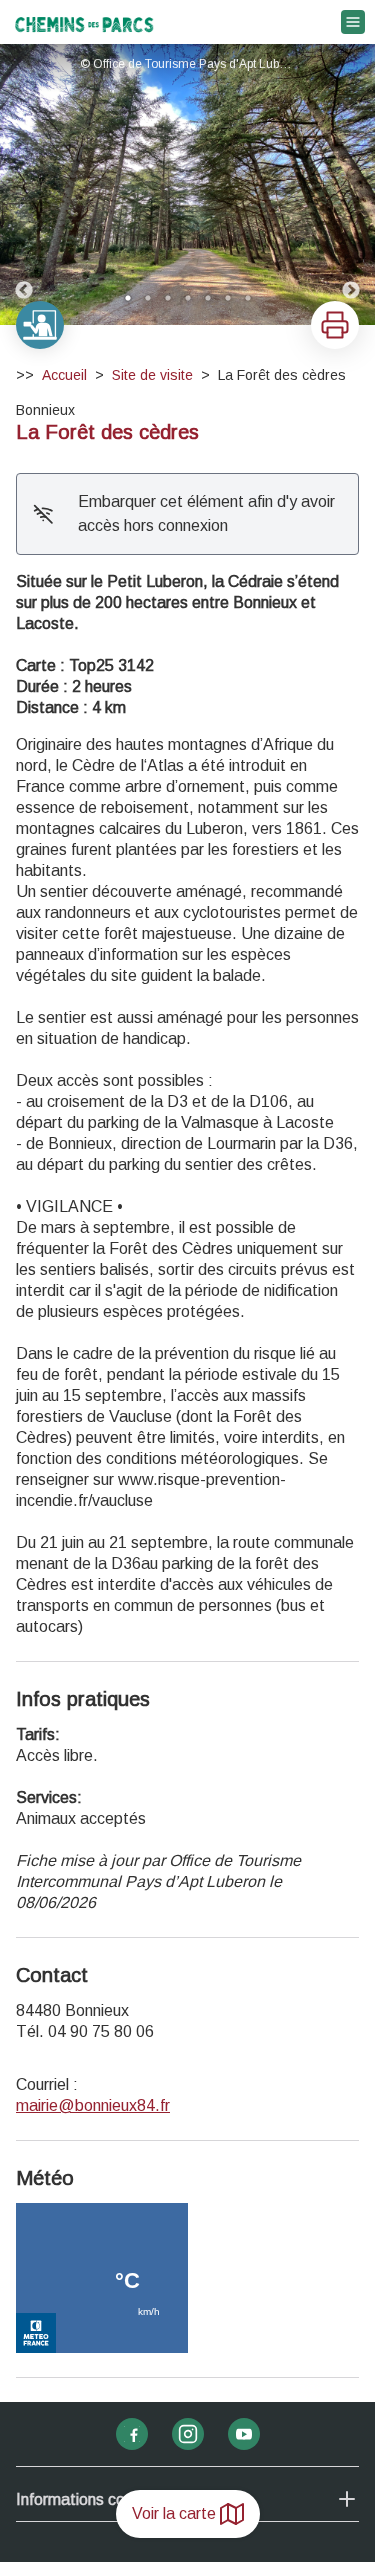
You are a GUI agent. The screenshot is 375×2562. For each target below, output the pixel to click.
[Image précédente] (24, 184)
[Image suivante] (351, 184)
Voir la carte (174, 2513)
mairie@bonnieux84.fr (93, 2105)
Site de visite (152, 375)
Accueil (64, 375)
